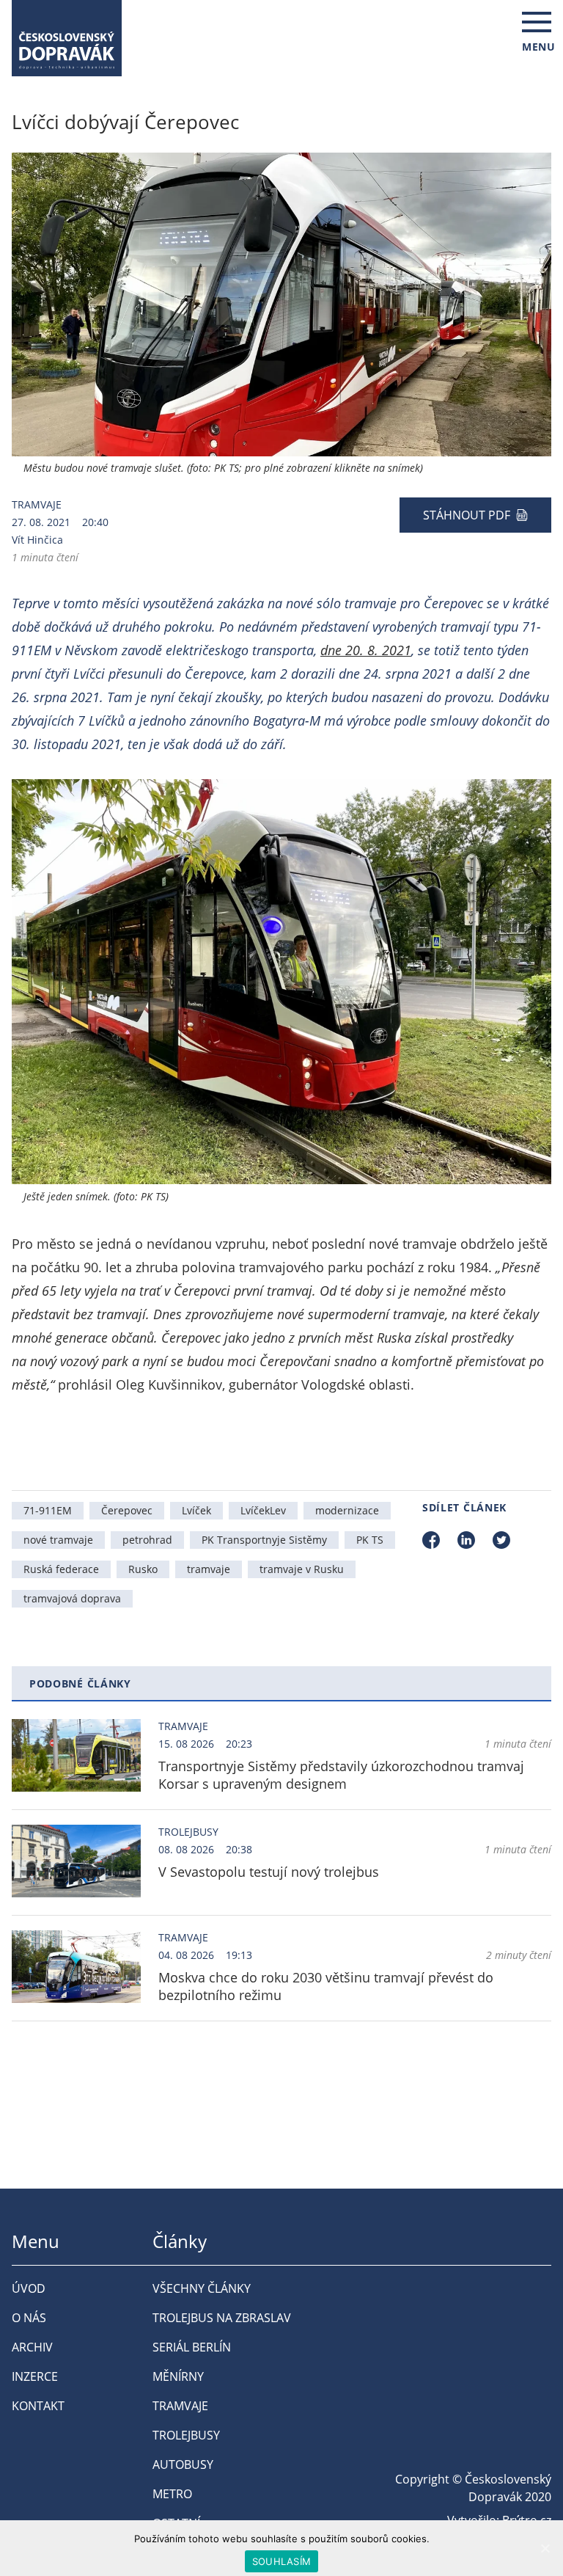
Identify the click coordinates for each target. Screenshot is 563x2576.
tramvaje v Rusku (302, 1569)
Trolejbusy (188, 1832)
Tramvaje (37, 504)
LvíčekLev (263, 1510)
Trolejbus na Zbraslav (222, 2318)
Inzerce (35, 2376)
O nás (29, 2318)
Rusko (143, 1569)
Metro (172, 2494)
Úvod (29, 2288)
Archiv (32, 2347)
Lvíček (196, 1510)
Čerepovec (127, 1510)
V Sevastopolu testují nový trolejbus (269, 1872)
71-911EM (48, 1510)
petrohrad (147, 1540)
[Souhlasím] (545, 2548)
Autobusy (183, 2464)
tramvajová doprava (72, 1598)
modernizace (347, 1510)
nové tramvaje (58, 1540)
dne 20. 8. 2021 (366, 650)
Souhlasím (281, 2561)
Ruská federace (61, 1569)
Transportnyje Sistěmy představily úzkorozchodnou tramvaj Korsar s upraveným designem (341, 1775)
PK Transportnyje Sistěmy (264, 1540)
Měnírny (178, 2376)
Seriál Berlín (192, 2347)
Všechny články (202, 2288)
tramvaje (209, 1569)
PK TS (370, 1540)
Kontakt (38, 2406)
